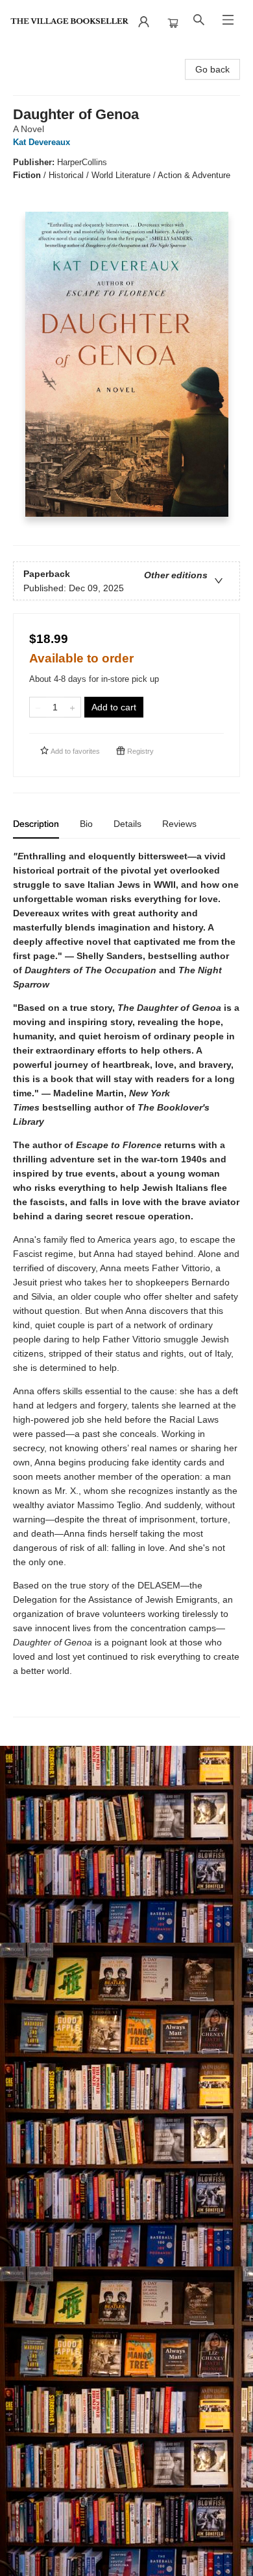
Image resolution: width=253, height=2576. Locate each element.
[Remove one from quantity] (38, 707)
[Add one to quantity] (72, 707)
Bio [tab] (86, 824)
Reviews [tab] (179, 824)
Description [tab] (36, 824)
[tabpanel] (126, 1283)
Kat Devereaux (42, 142)
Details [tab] (127, 824)
